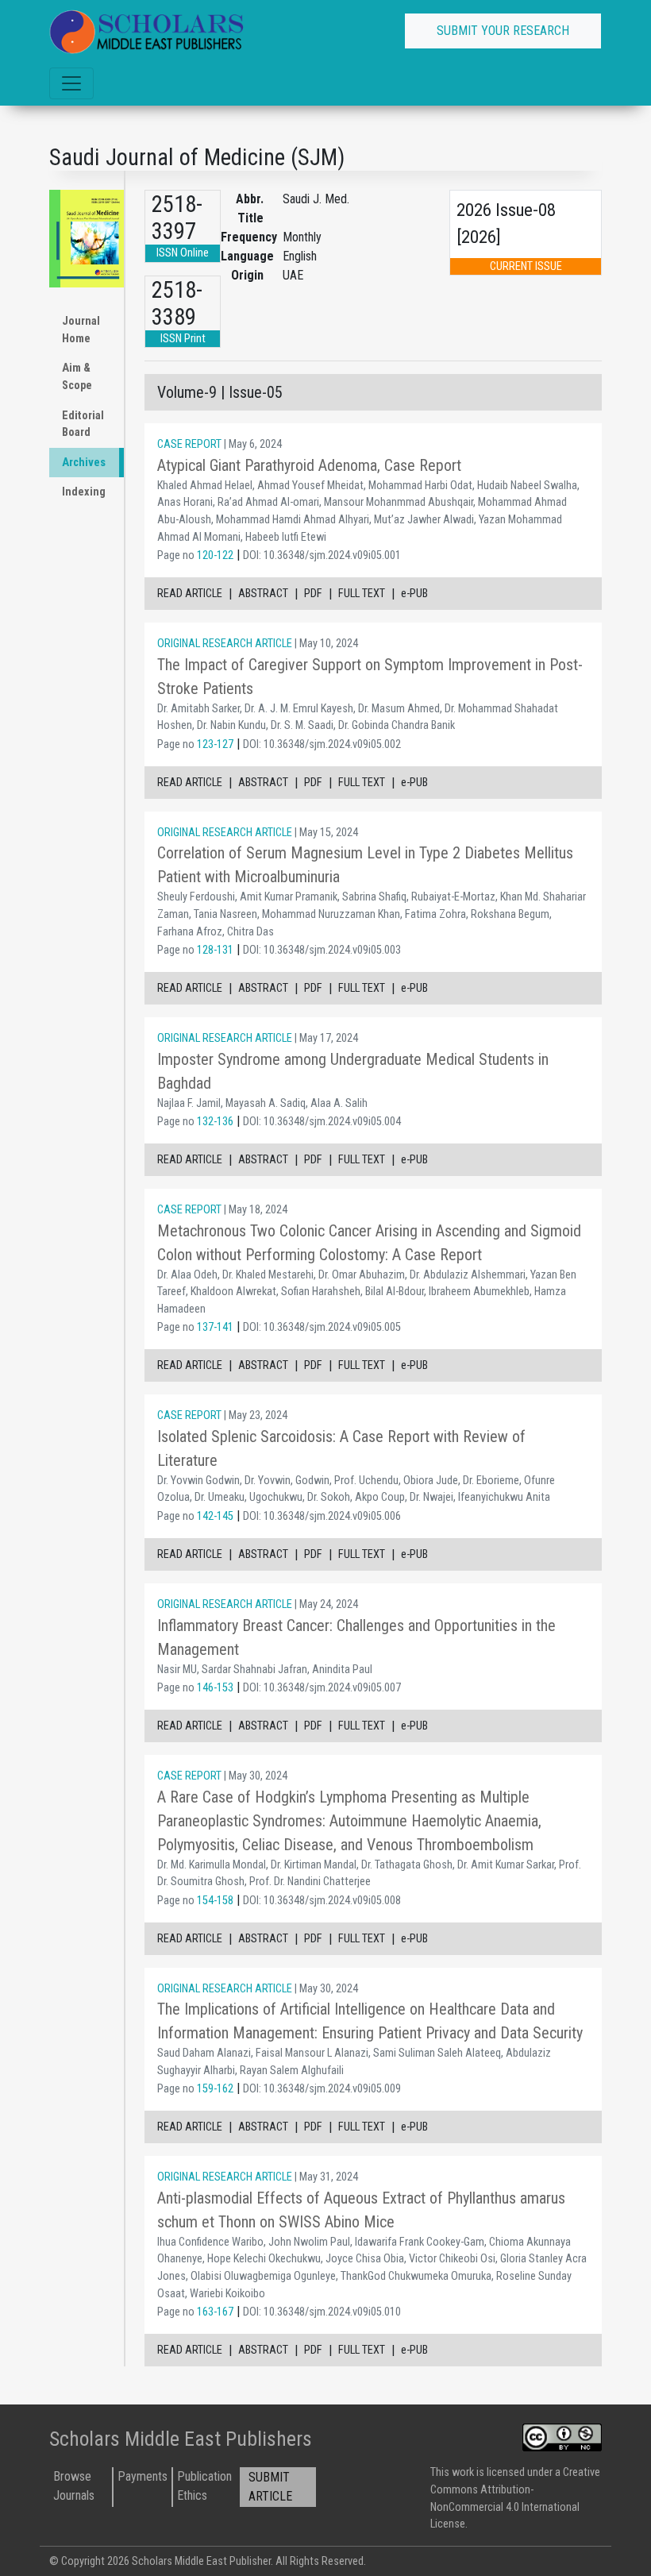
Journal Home (81, 330)
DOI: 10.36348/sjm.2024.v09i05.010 (322, 2312)
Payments (143, 2476)
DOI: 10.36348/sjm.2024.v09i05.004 (322, 1122)
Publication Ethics (204, 2486)
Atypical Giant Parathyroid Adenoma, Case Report (309, 465)
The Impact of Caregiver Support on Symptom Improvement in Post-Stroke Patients (370, 677)
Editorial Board (83, 424)
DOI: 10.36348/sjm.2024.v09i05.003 (322, 950)
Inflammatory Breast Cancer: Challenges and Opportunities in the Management (356, 1637)
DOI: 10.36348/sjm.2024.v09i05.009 (322, 2089)
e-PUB (414, 594)
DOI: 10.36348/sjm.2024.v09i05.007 (322, 1688)
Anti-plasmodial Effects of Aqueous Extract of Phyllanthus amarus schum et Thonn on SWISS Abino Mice (361, 2210)
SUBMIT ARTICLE (270, 2487)
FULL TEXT (362, 594)
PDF (313, 594)
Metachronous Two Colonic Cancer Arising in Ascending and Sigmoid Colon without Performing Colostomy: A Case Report (369, 1243)
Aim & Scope (77, 377)
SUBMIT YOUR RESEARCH (503, 31)
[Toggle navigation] (71, 83)
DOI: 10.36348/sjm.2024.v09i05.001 (322, 555)
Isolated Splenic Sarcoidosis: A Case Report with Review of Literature (341, 1448)
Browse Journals (74, 2486)
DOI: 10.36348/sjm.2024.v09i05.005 (322, 1327)
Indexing (84, 492)
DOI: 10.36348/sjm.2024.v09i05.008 (322, 1901)
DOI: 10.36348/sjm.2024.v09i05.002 (322, 744)
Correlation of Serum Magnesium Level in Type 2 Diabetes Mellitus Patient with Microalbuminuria (365, 865)
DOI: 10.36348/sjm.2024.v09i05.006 (322, 1516)
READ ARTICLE (190, 594)
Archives (84, 463)
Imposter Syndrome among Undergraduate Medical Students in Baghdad (353, 1071)
